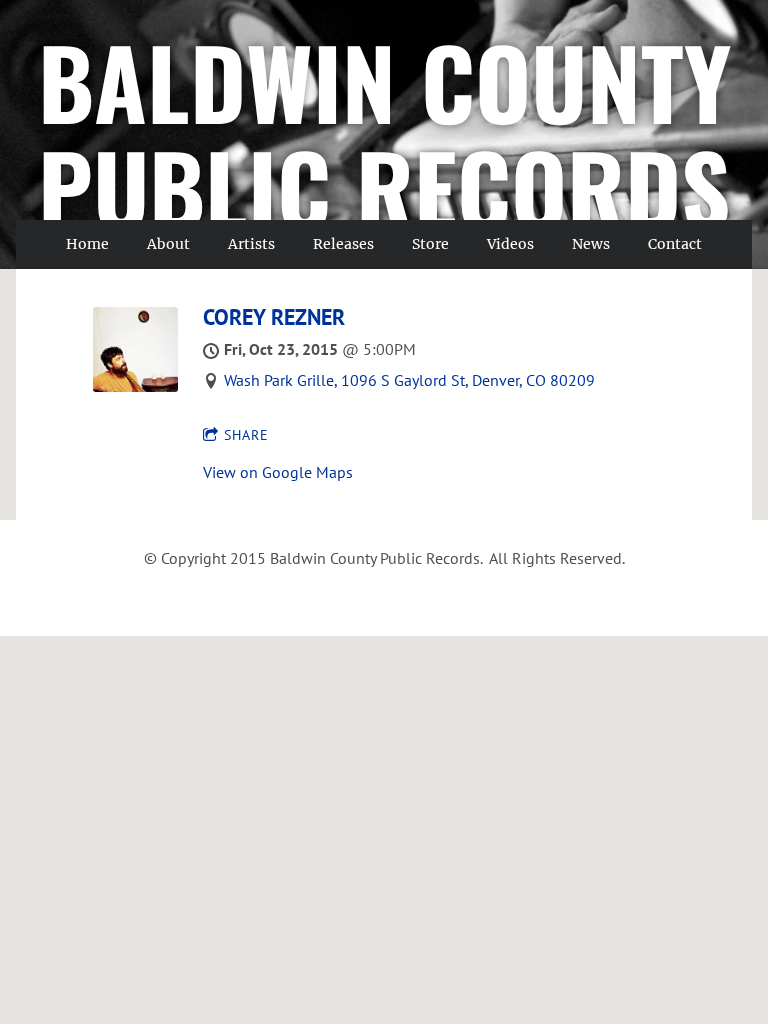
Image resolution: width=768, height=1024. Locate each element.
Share (246, 435)
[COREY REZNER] (135, 386)
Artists (251, 244)
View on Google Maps (278, 472)
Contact (675, 244)
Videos (510, 244)
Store (430, 244)
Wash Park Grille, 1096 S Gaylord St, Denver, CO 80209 (409, 380)
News (591, 244)
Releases (343, 244)
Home (87, 244)
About (168, 244)
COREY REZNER (274, 317)
